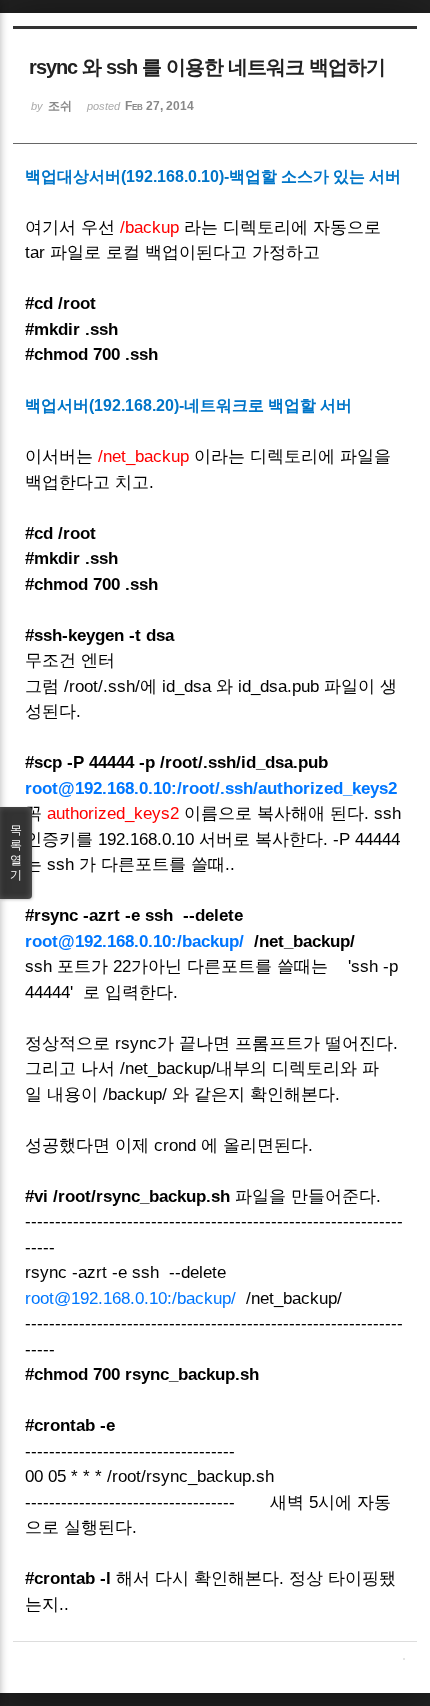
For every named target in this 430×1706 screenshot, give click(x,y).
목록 (16, 852)
